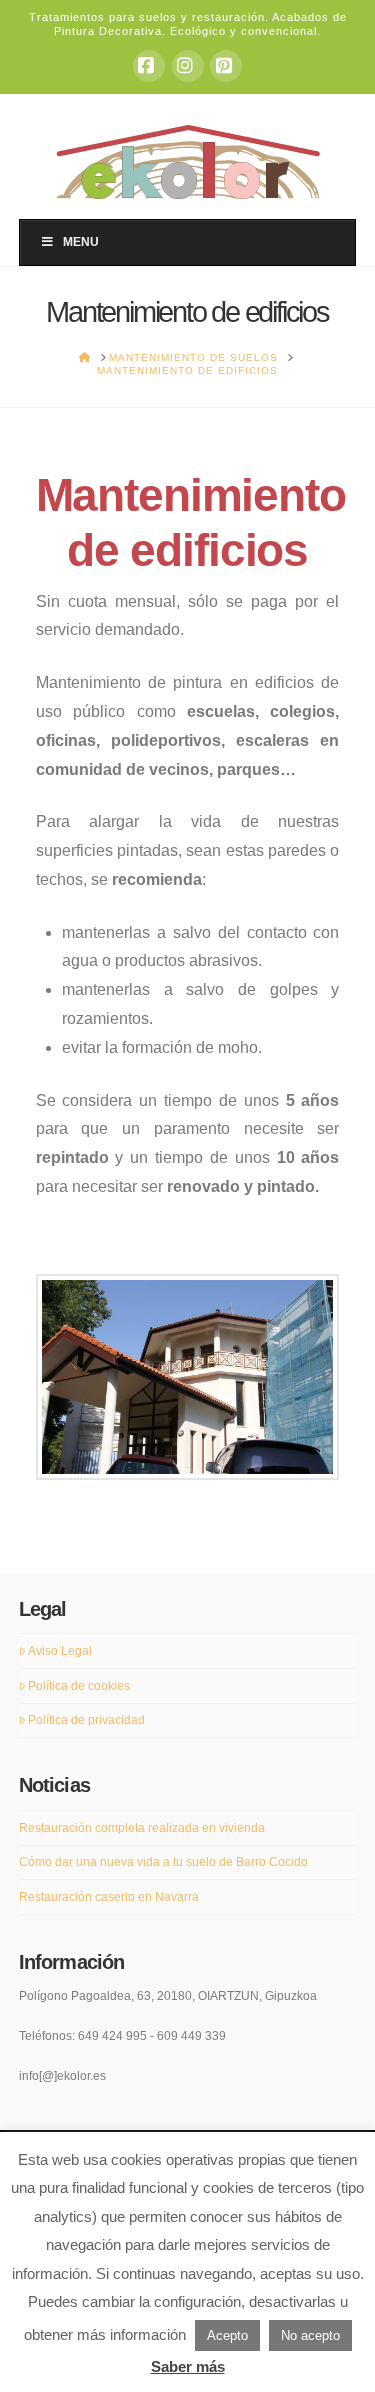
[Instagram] (188, 66)
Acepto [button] (227, 2335)
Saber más (188, 2366)
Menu (81, 242)
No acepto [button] (310, 2335)
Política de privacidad (86, 1720)
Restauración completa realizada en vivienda (142, 1828)
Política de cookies (79, 1686)
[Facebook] (149, 66)
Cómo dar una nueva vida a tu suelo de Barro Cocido (163, 1862)
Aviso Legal (60, 1651)
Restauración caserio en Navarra (109, 1897)
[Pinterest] (226, 66)
